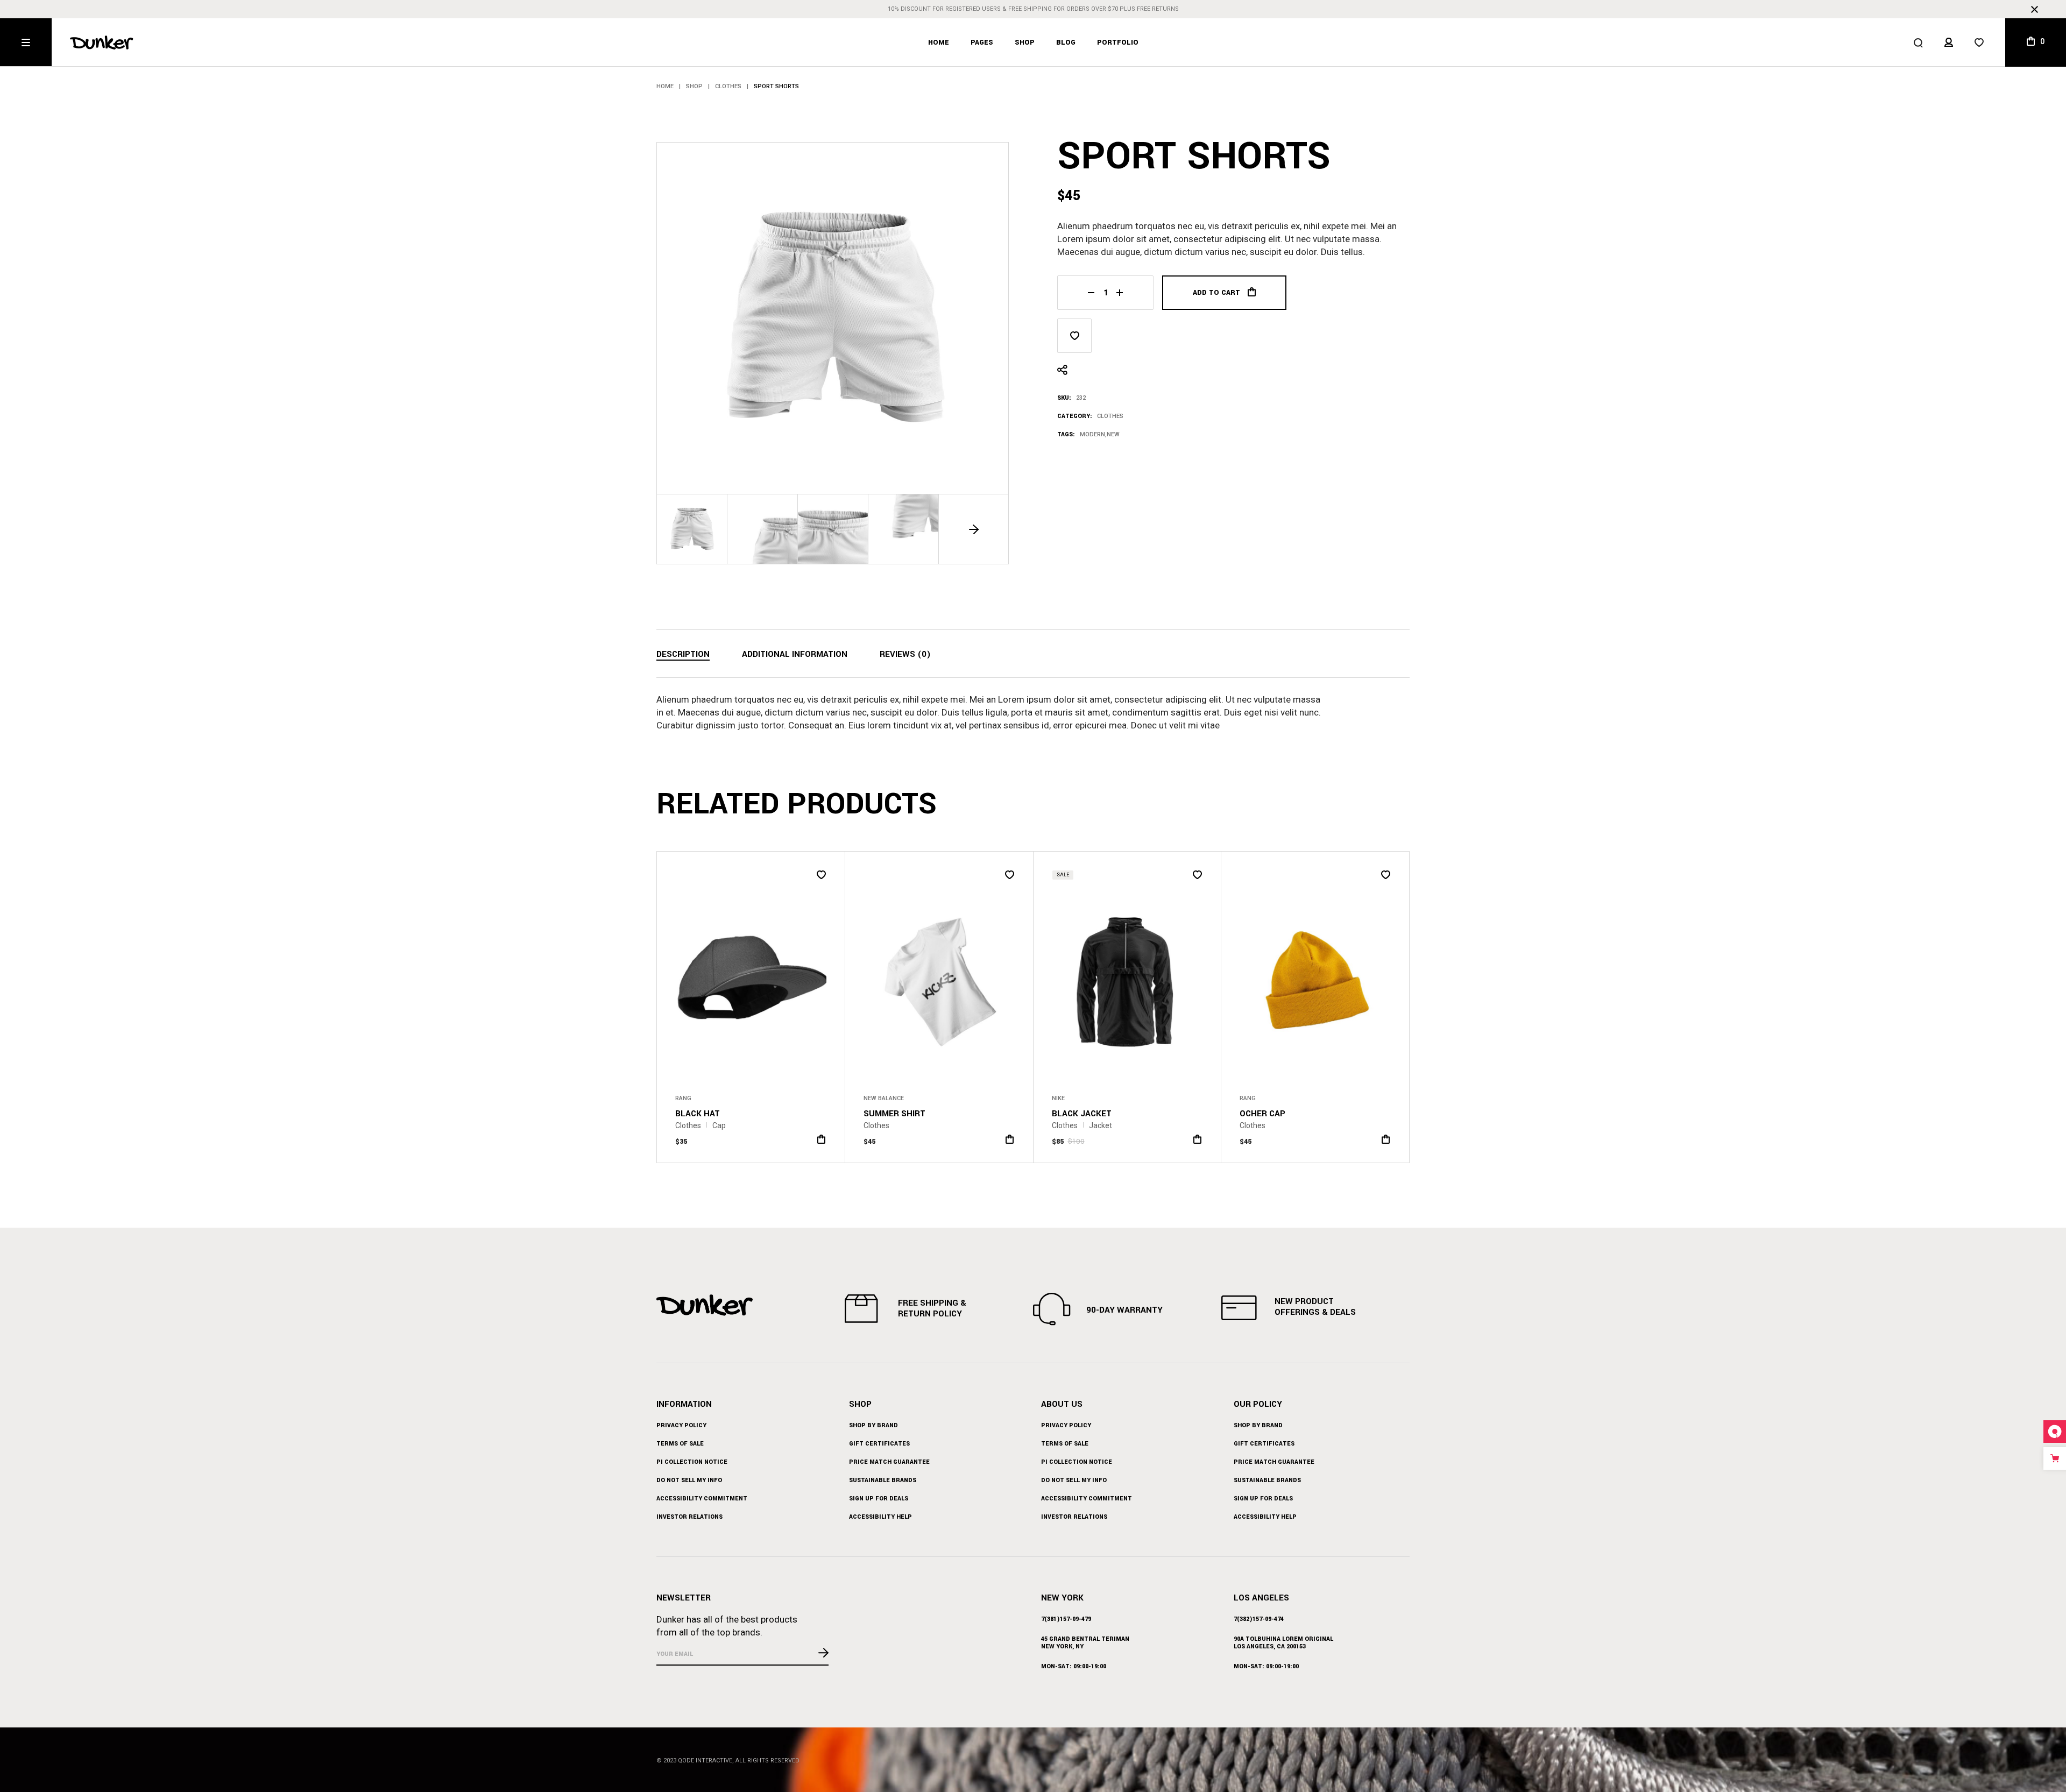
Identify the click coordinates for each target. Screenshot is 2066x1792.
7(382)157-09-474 (1259, 1619)
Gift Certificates (879, 1444)
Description (683, 654)
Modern (1092, 434)
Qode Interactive (705, 1761)
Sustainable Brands (883, 1480)
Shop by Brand (873, 1425)
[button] (974, 529)
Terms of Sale (680, 1444)
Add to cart (1216, 293)
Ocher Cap (1262, 1114)
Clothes (1110, 416)
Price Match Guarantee (889, 1462)
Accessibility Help (880, 1517)
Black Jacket (1082, 1114)
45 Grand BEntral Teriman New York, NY (1085, 1643)
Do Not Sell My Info (689, 1480)
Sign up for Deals (879, 1499)
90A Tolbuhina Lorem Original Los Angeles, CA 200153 (1283, 1643)
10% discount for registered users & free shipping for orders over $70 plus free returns (1033, 9)
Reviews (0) (905, 654)
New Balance (884, 1098)
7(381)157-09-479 (1066, 1619)
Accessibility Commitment (702, 1499)
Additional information (795, 654)
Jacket (1101, 1125)
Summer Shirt (894, 1114)
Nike (1058, 1098)
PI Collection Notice (692, 1462)
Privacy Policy (681, 1425)
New (1113, 434)
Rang (683, 1098)
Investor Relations (689, 1517)
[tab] (683, 655)
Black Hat (698, 1114)
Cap (719, 1125)
